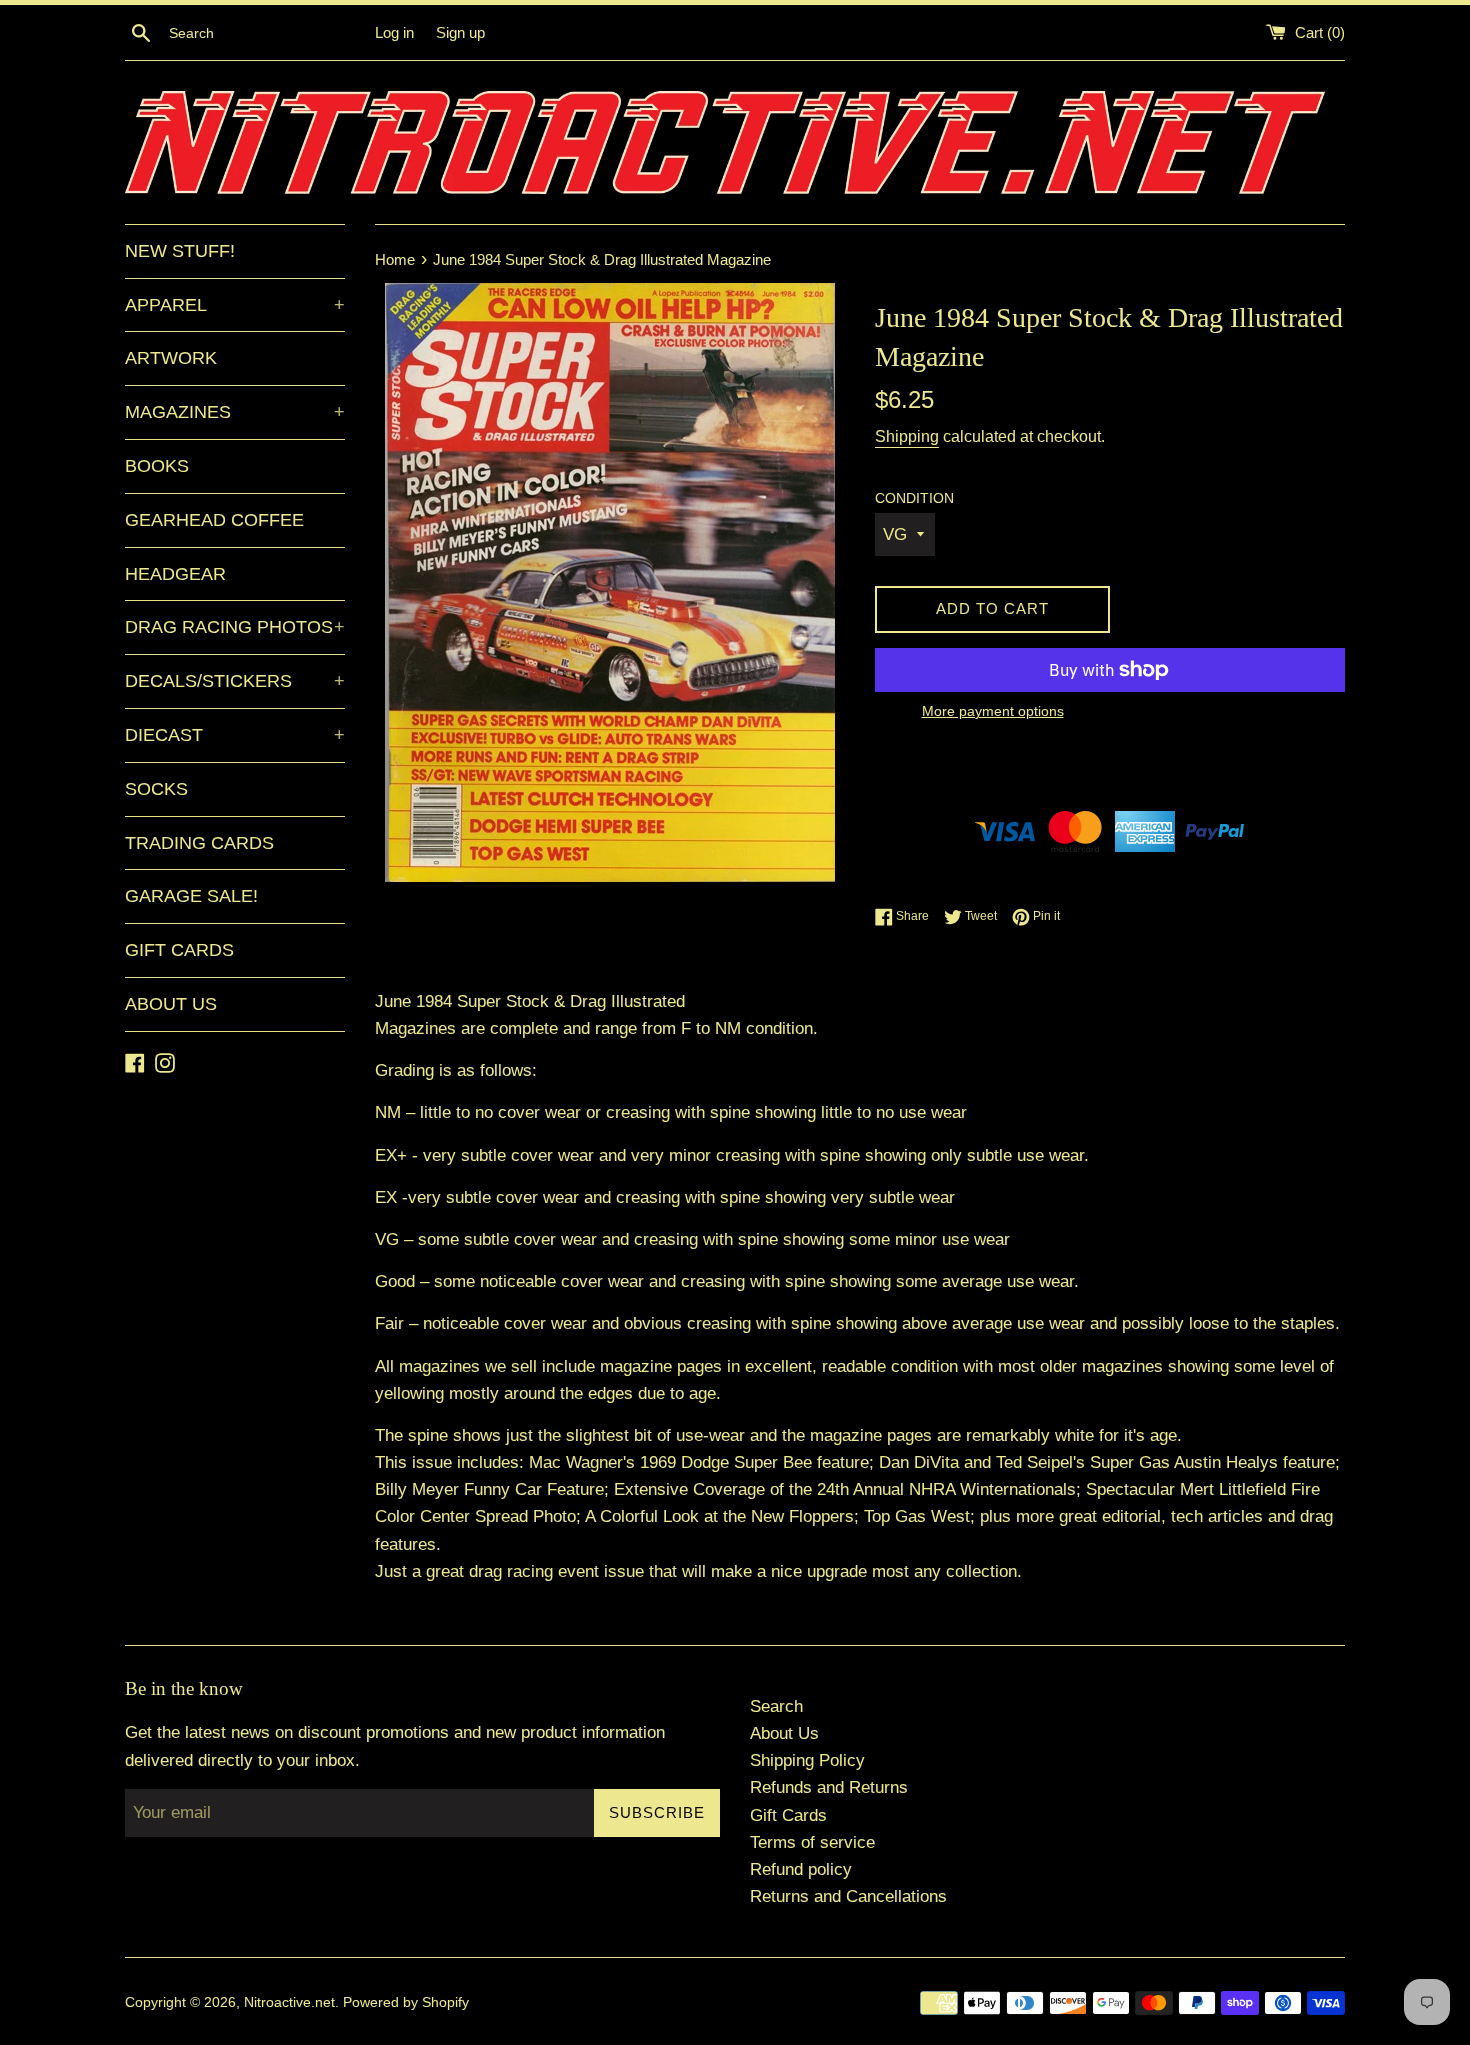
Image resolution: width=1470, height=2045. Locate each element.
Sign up (460, 32)
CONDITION (914, 498)
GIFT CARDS (179, 950)
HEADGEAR (175, 574)
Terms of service (812, 1842)
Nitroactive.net (289, 2002)
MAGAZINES (235, 412)
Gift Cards (788, 1815)
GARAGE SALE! (191, 896)
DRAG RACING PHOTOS (235, 627)
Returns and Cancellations (848, 1896)
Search (776, 1706)
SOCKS (156, 789)
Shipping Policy (807, 1760)
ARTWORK (171, 358)
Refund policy (801, 1869)
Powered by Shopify (406, 2002)
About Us (784, 1733)
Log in (394, 32)
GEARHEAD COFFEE (214, 520)
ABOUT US (171, 1004)
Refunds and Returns (829, 1787)
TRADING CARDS (199, 843)
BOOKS (157, 466)
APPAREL (235, 305)
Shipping (907, 436)
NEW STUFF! (180, 251)
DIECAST (235, 735)
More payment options (993, 711)
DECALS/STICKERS (235, 681)
